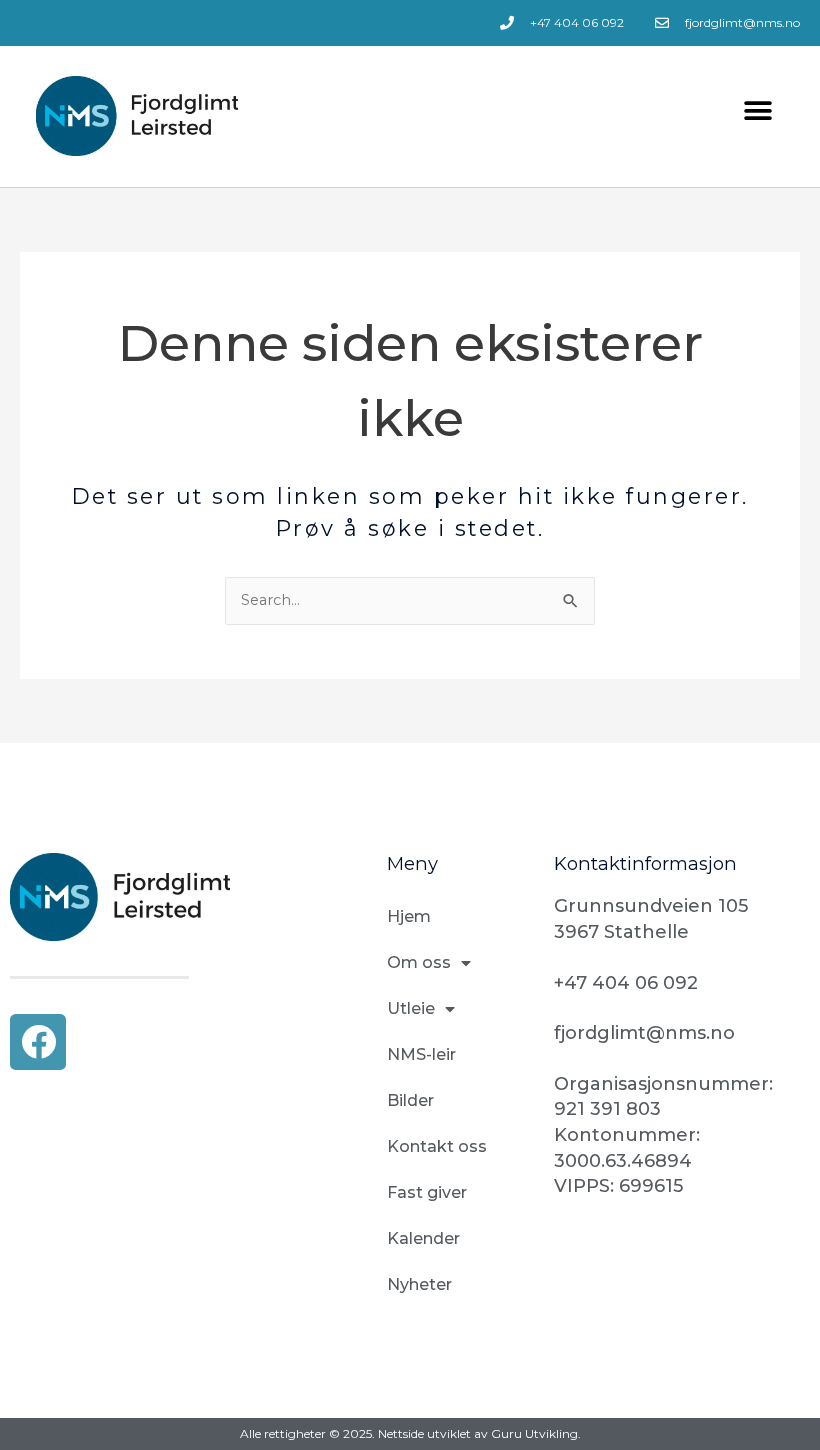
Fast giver (427, 1192)
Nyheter (419, 1284)
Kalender (423, 1238)
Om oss (419, 962)
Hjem (409, 916)
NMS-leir (421, 1054)
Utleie (411, 1008)
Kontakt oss (437, 1146)
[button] (757, 110)
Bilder (410, 1100)
